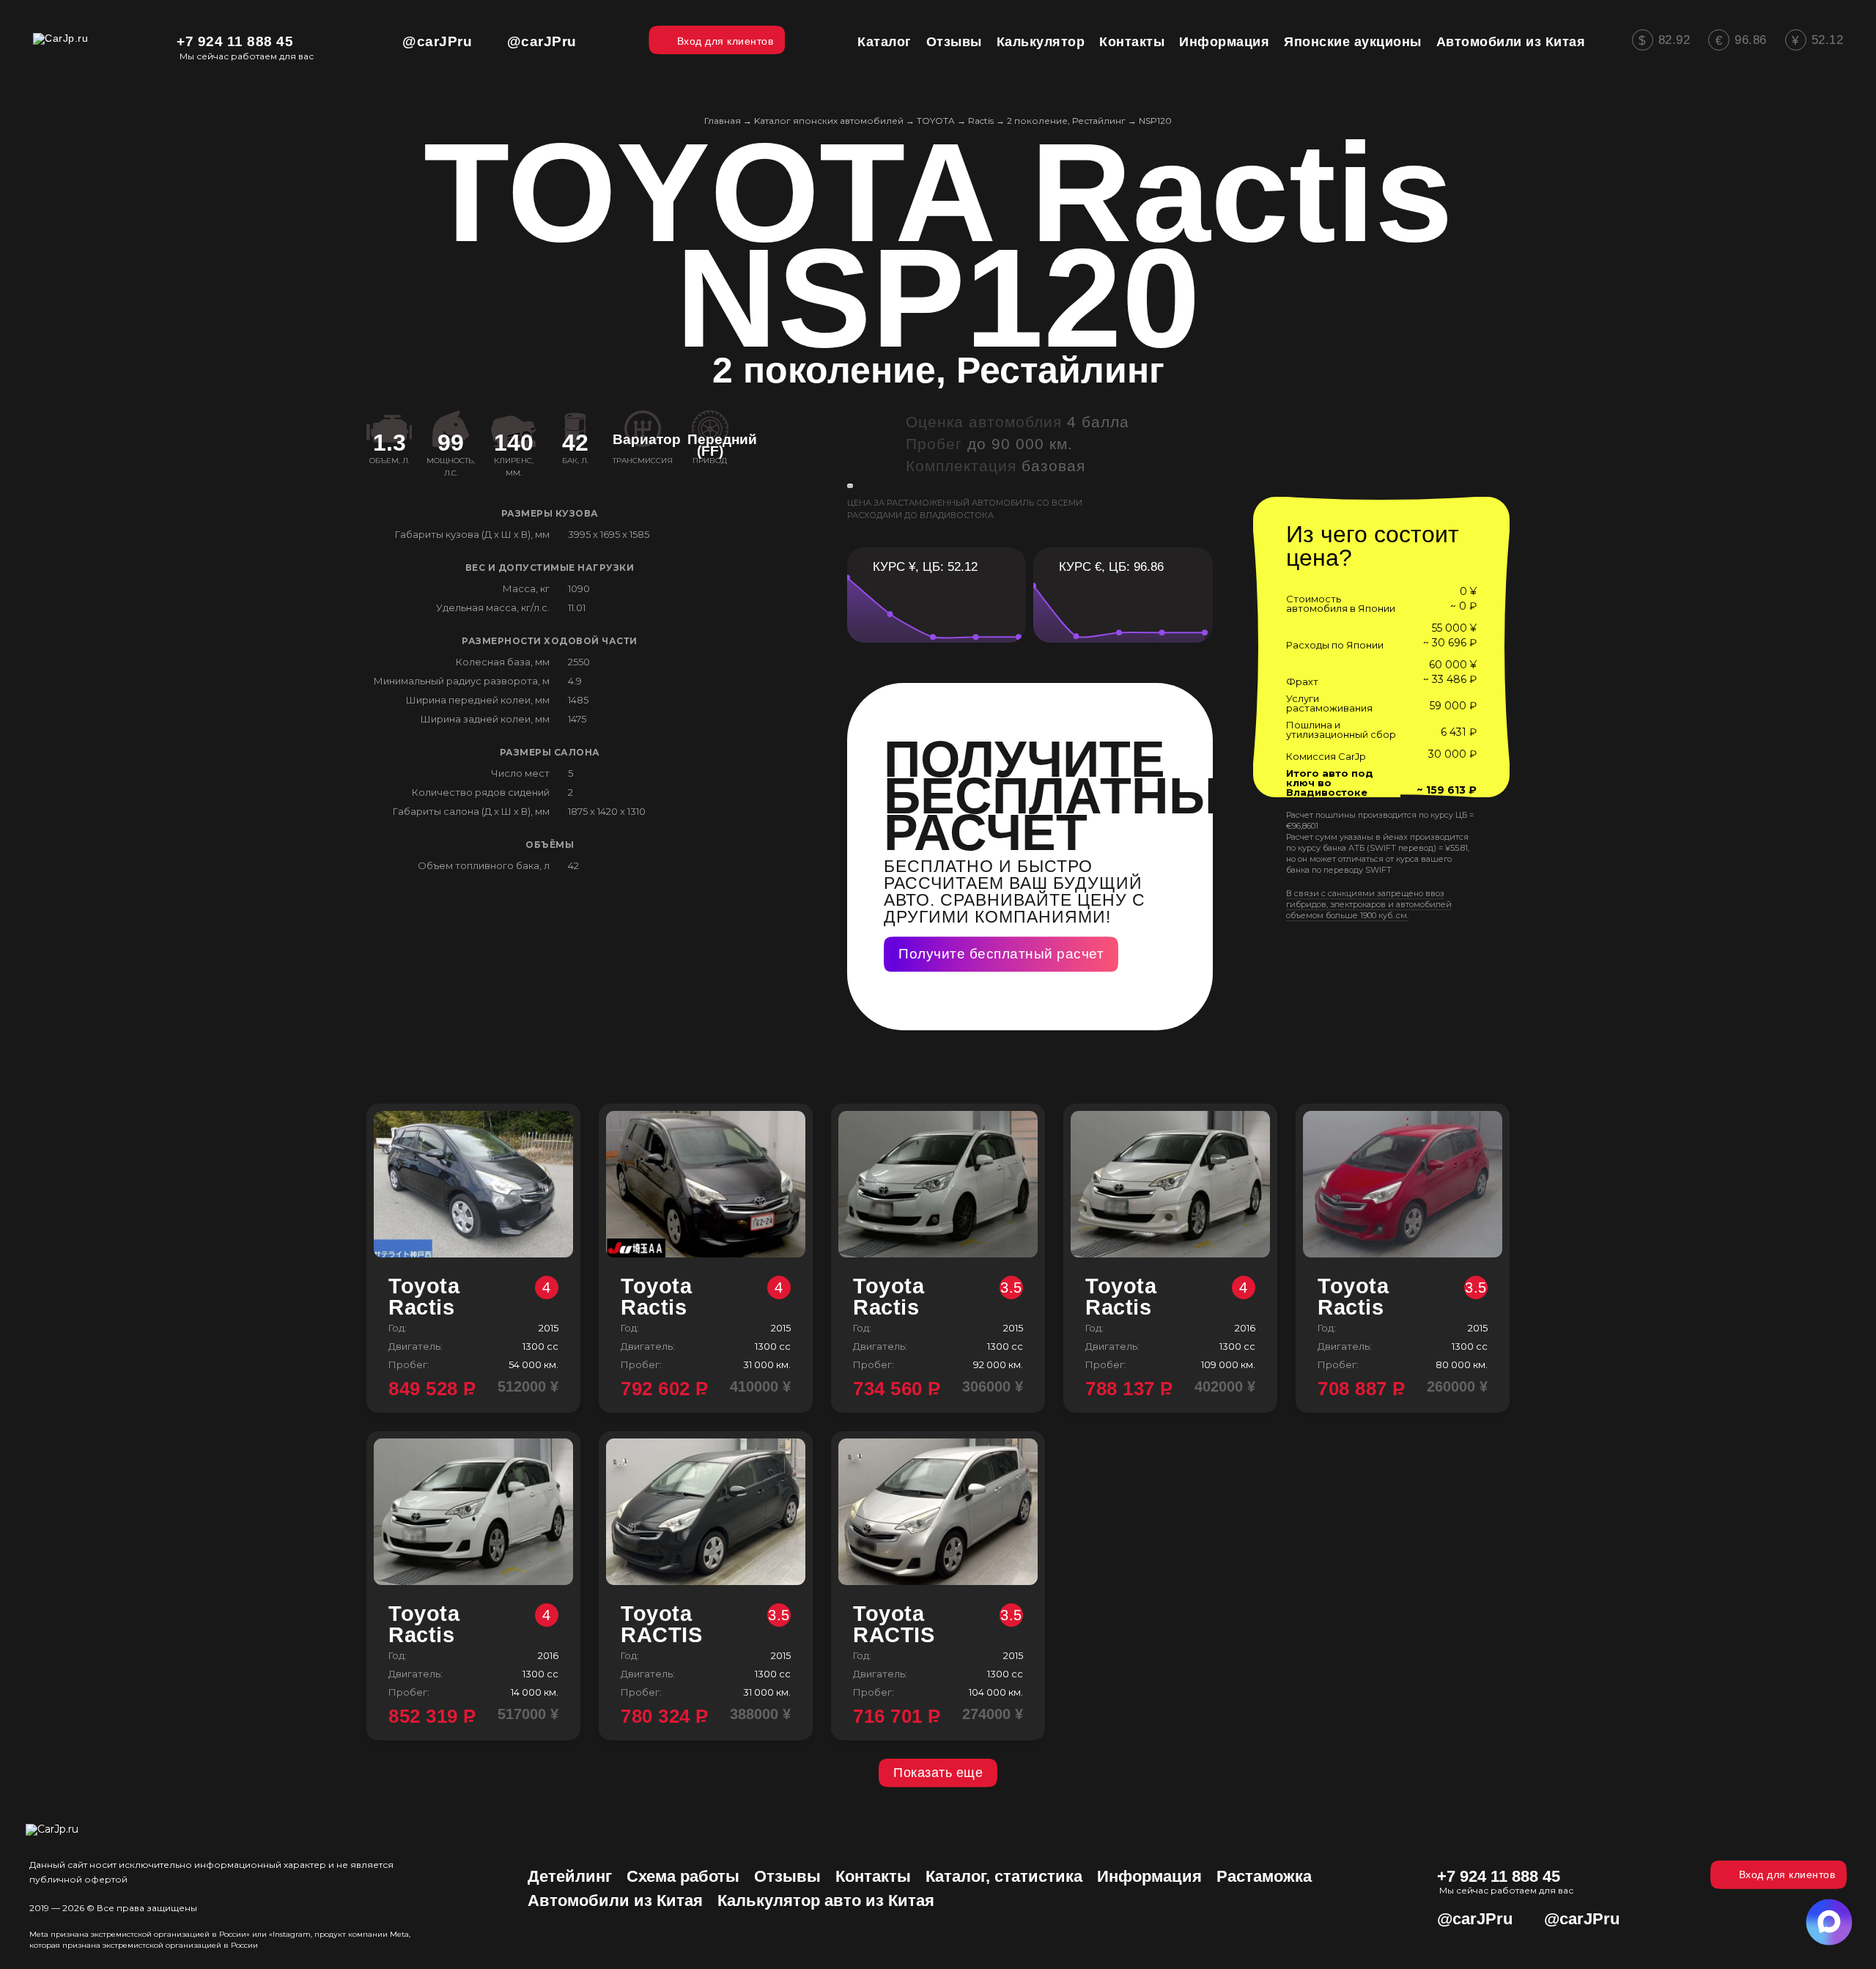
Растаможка (1264, 1876)
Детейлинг (570, 1876)
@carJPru (437, 41)
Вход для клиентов (1787, 1874)
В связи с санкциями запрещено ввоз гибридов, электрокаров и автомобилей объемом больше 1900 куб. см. (1369, 904)
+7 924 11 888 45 (235, 41)
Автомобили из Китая (615, 1900)
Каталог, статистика (1004, 1876)
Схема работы (683, 1876)
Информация (1149, 1876)
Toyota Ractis (470, 1297)
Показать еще (938, 1773)
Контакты (873, 1876)
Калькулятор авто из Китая (826, 1900)
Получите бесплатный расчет (1001, 954)
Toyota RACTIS (705, 1625)
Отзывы (787, 1876)
